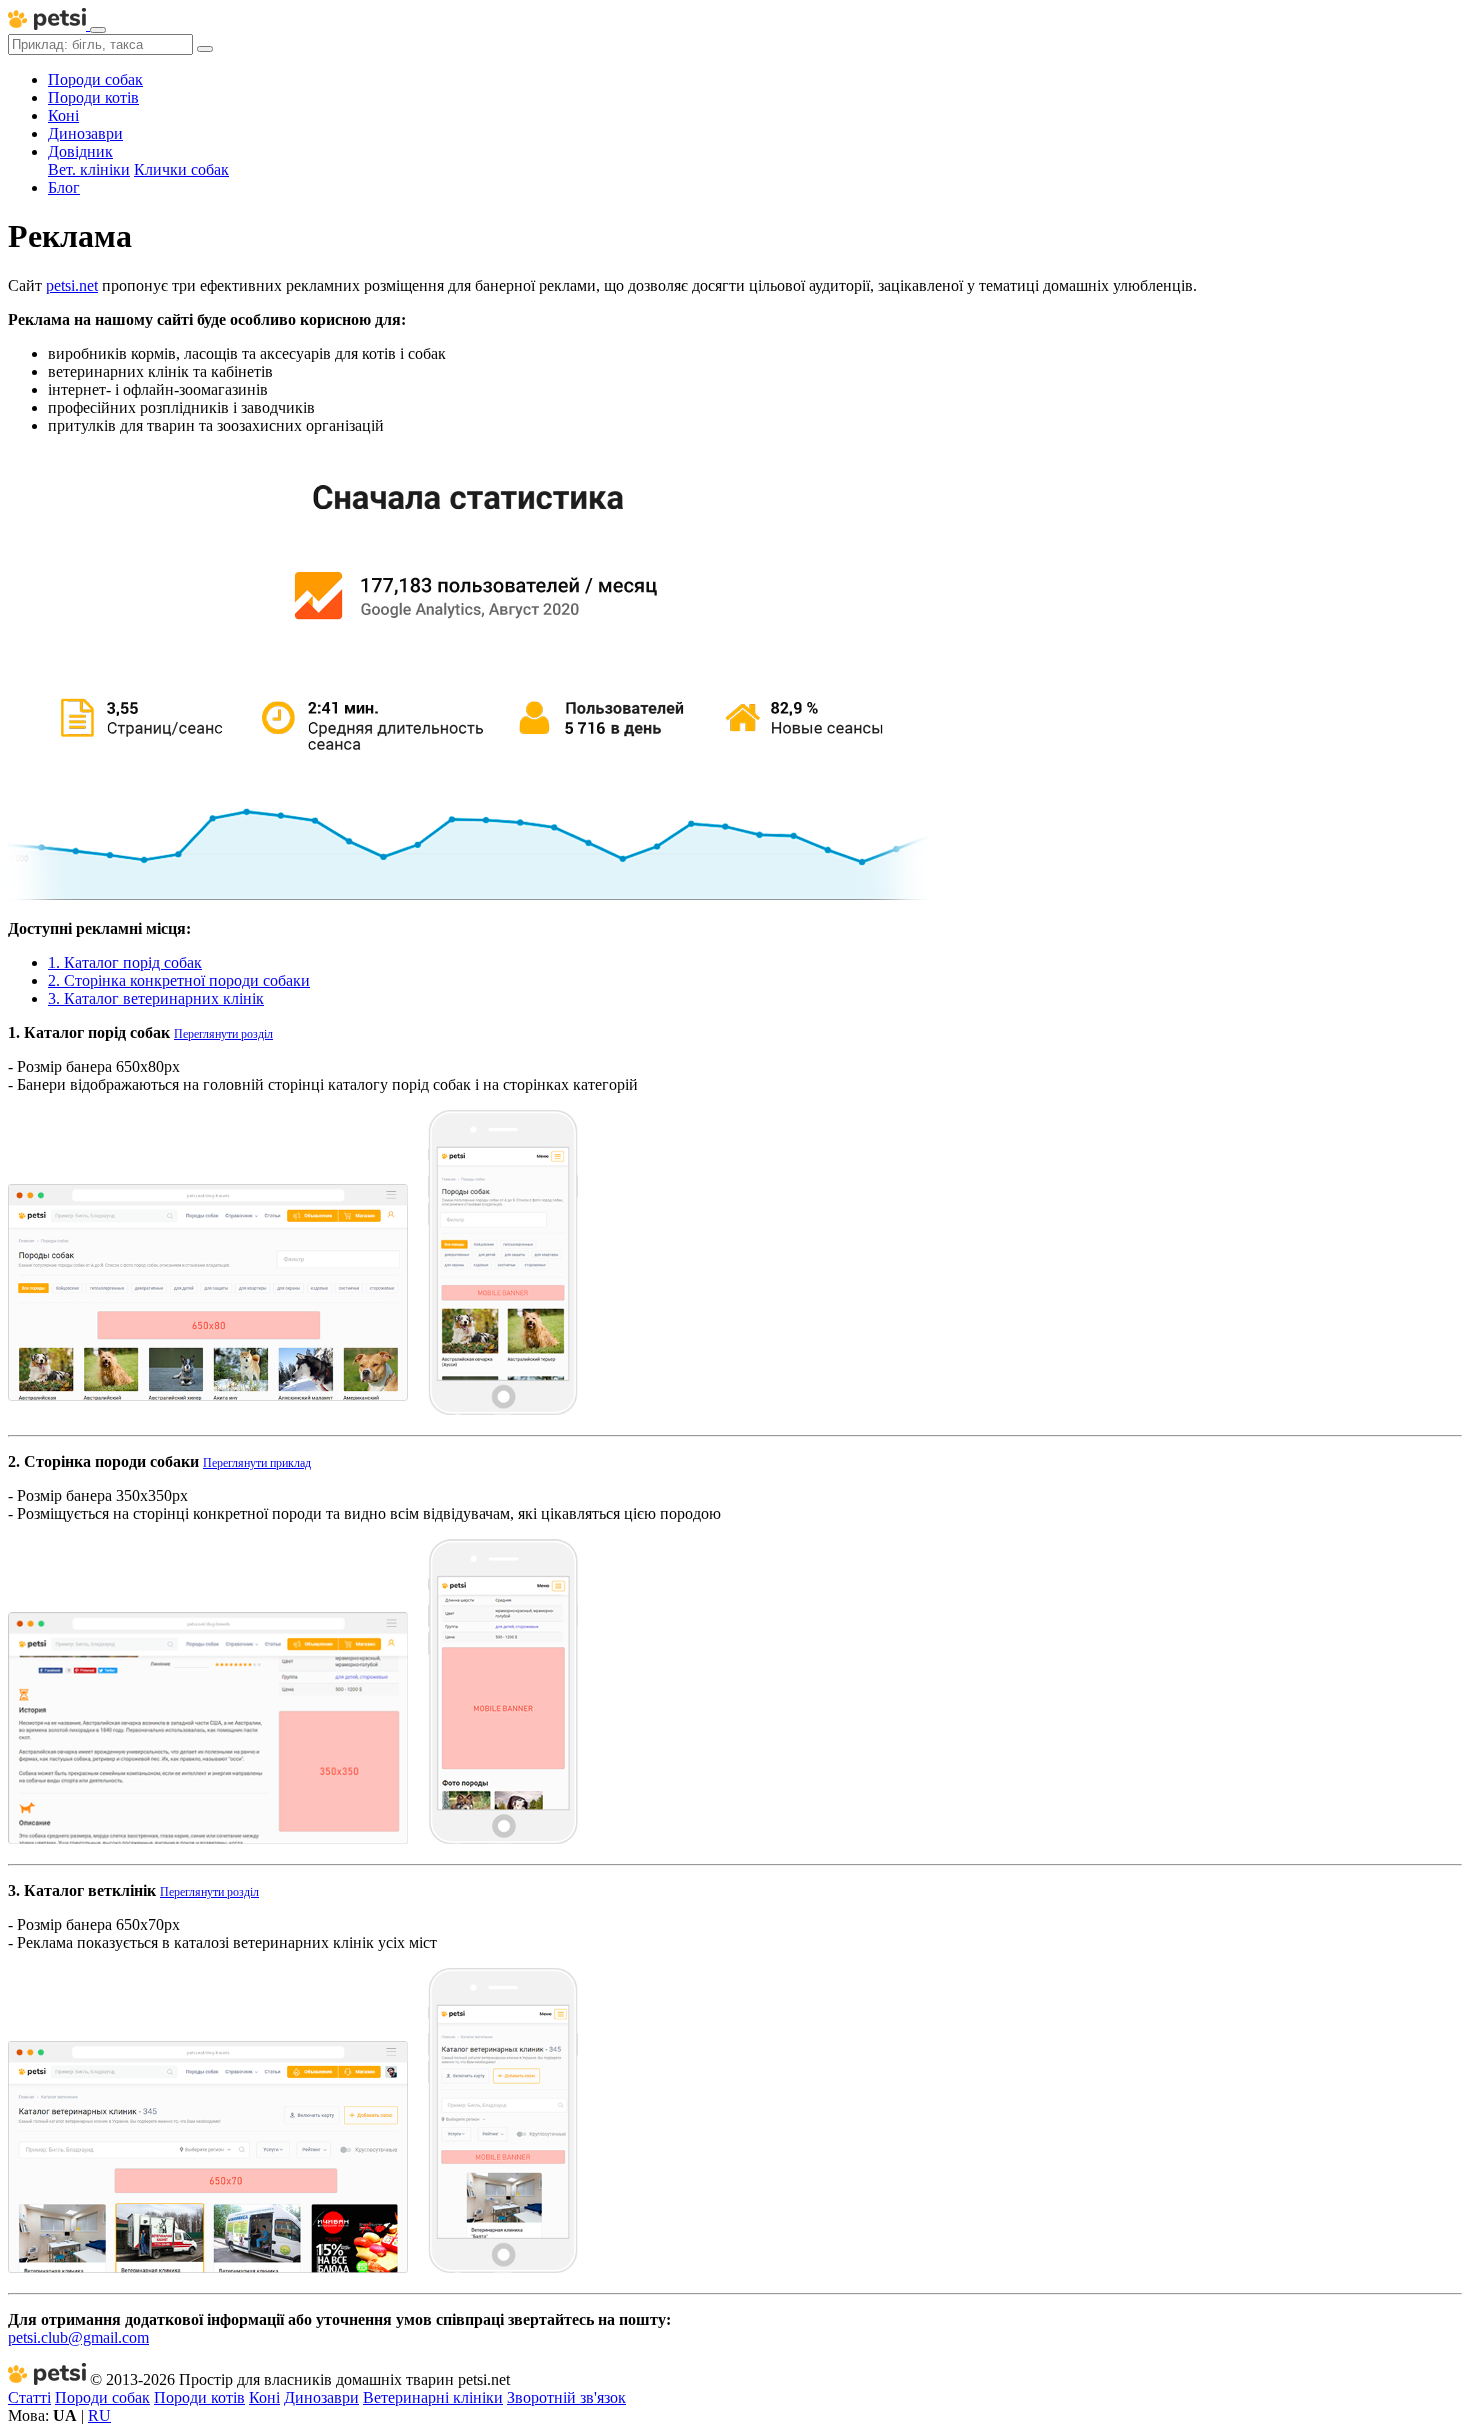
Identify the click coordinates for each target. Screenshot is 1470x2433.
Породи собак (95, 79)
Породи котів (93, 97)
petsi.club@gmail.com (78, 2337)
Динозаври (85, 133)
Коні (63, 115)
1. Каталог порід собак (125, 962)
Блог (64, 187)
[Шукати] (205, 49)
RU (99, 2415)
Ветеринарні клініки (433, 2397)
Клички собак (181, 169)
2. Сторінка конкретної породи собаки (179, 980)
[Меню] (98, 30)
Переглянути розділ (223, 1034)
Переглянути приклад (257, 1463)
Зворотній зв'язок (566, 2397)
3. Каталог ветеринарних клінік (156, 998)
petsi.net (72, 285)
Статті (29, 2397)
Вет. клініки (89, 169)
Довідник (80, 151)
